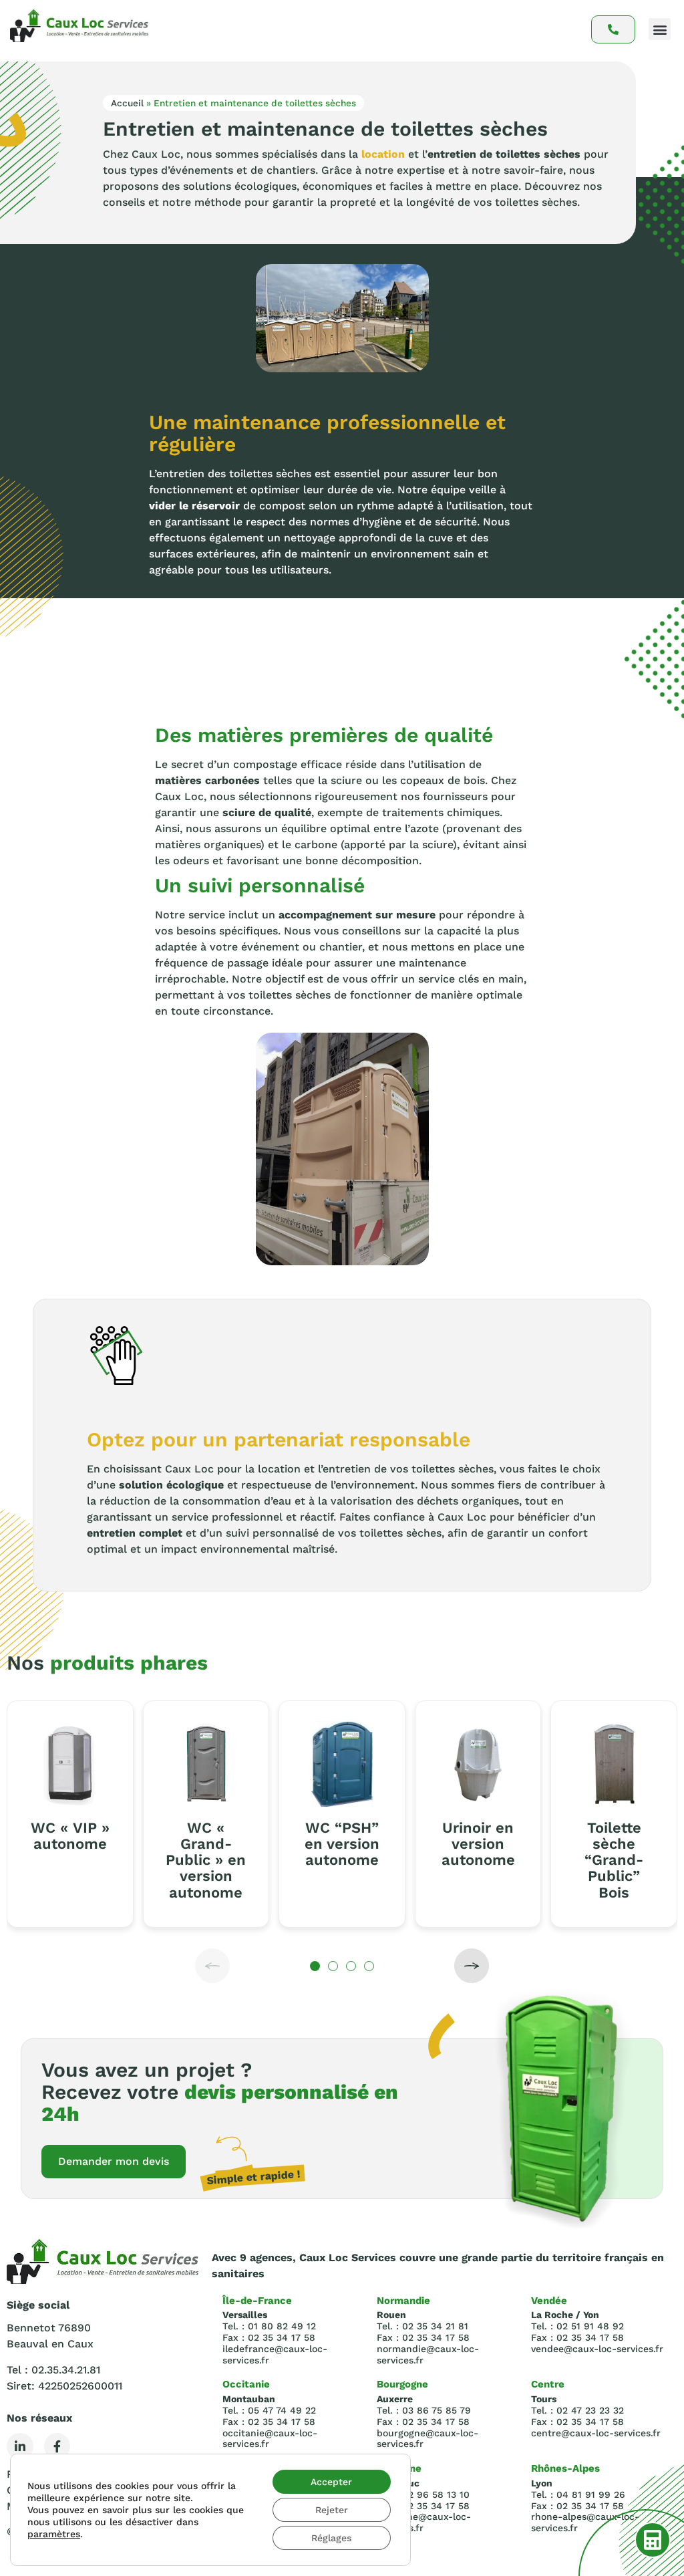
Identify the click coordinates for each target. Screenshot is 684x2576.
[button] (660, 29)
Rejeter (332, 2510)
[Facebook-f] (57, 2446)
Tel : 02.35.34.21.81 (53, 2370)
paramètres (54, 2534)
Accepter (331, 2482)
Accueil (127, 103)
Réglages (331, 2538)
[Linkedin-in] (20, 2446)
